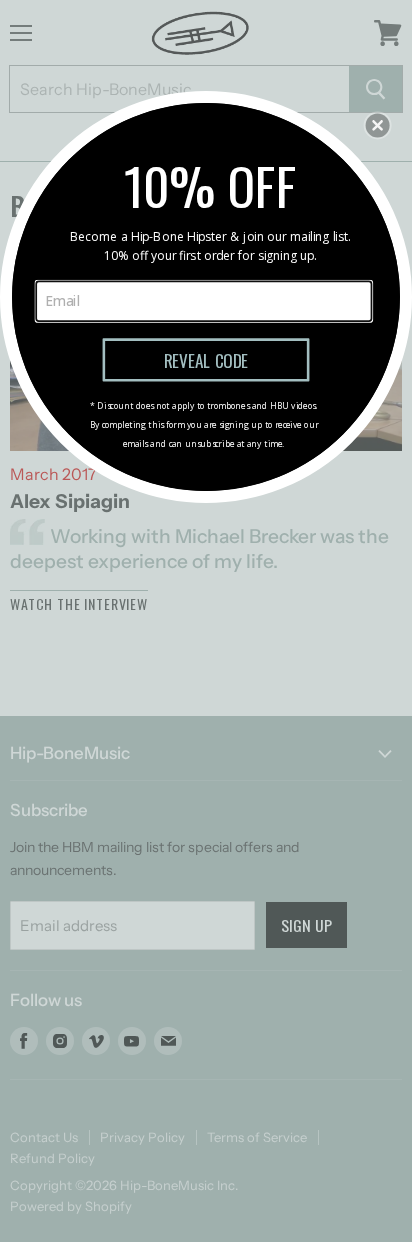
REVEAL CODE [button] (206, 359)
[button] (378, 125)
